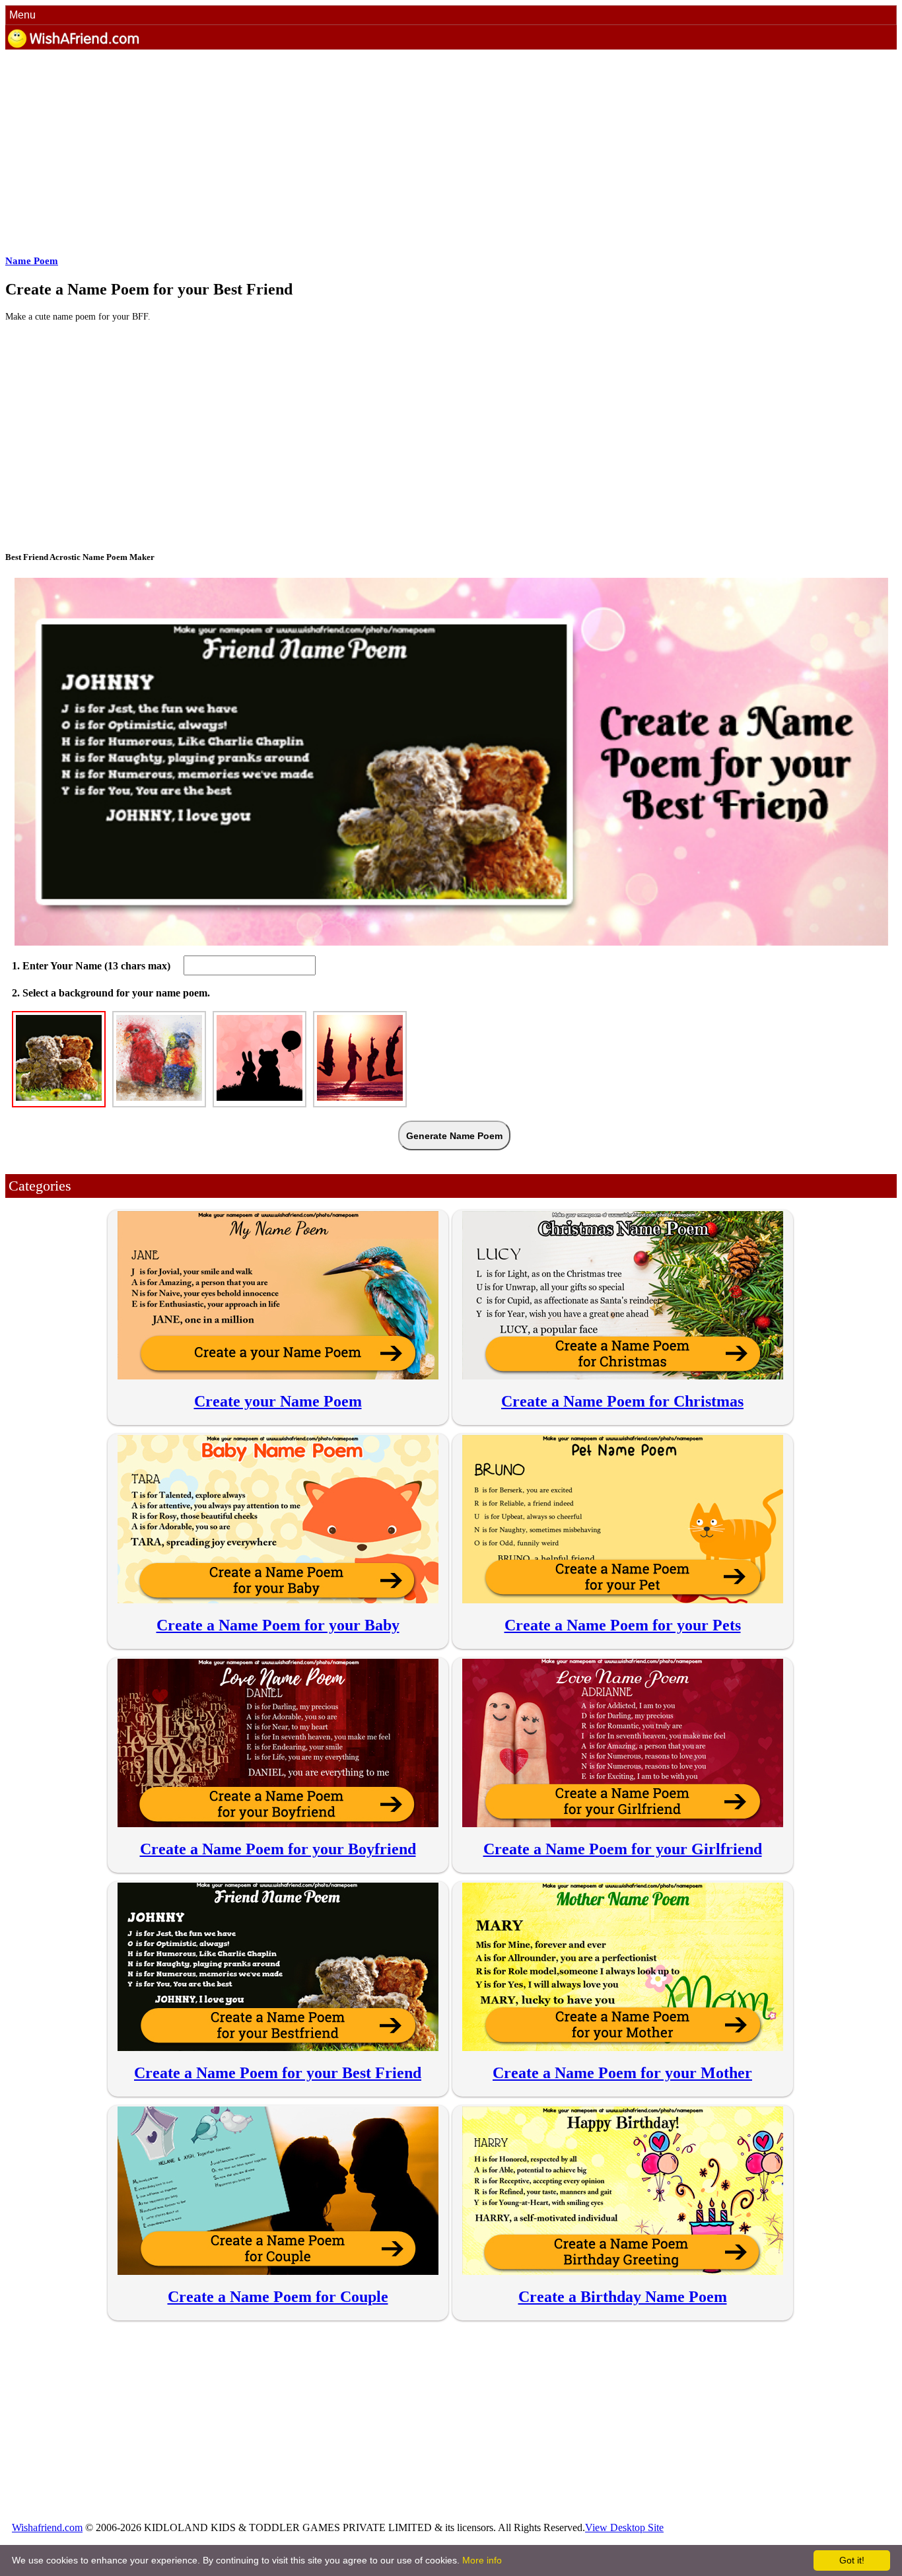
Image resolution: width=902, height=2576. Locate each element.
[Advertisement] (408, 149)
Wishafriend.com (47, 2527)
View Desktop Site (624, 2527)
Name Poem (32, 261)
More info (482, 2560)
